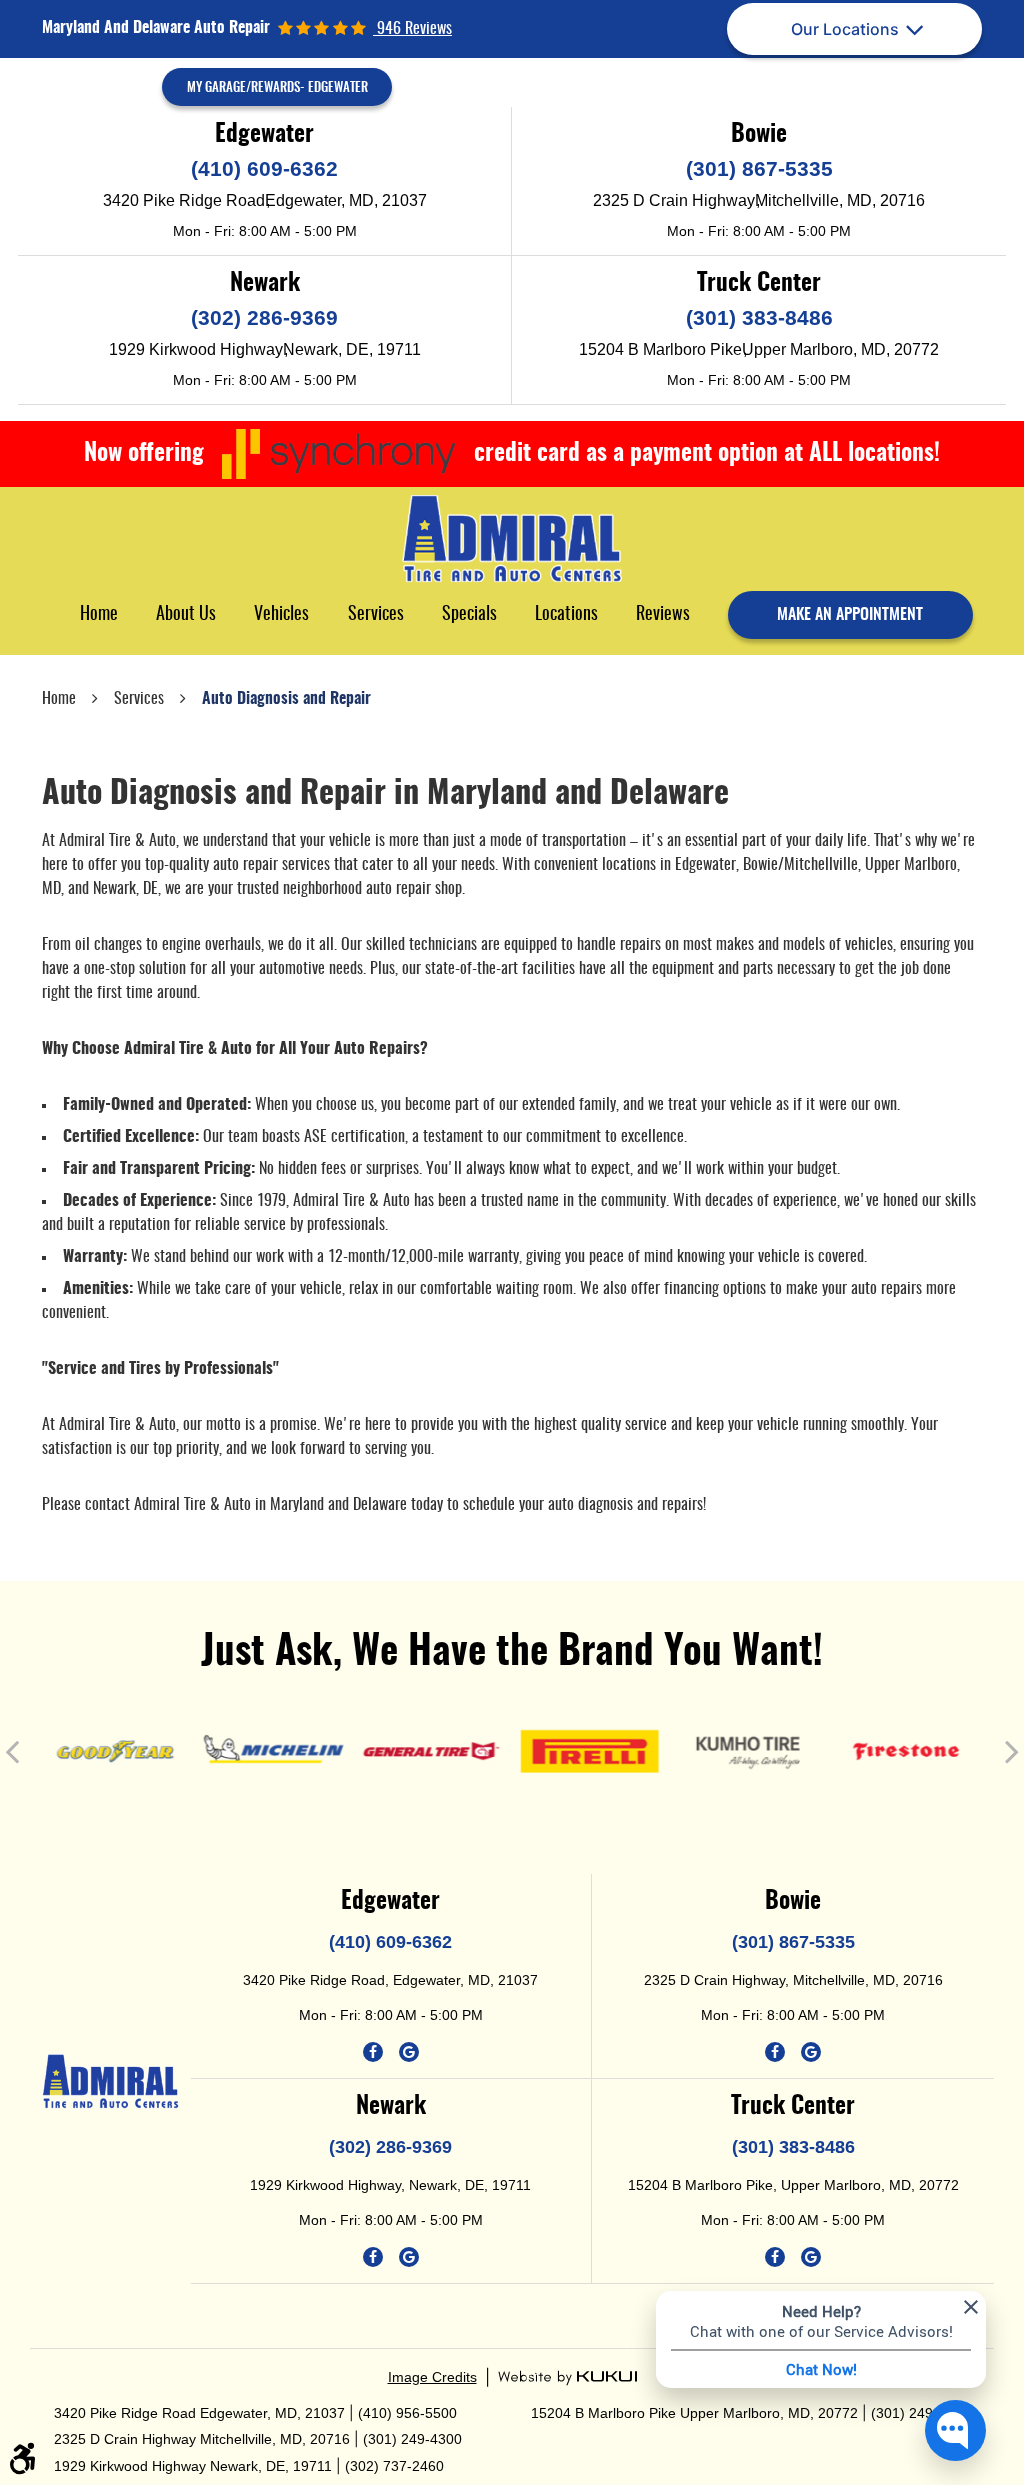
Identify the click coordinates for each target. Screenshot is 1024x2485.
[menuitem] (99, 614)
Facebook (373, 2052)
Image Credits (432, 2377)
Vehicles (281, 615)
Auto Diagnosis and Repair (286, 699)
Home (99, 615)
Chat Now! (821, 2369)
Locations (566, 615)
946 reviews (412, 29)
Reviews (663, 615)
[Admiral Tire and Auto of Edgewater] (512, 539)
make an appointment (850, 615)
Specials (469, 615)
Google (409, 2052)
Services (376, 615)
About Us (186, 615)
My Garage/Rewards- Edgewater (277, 88)
